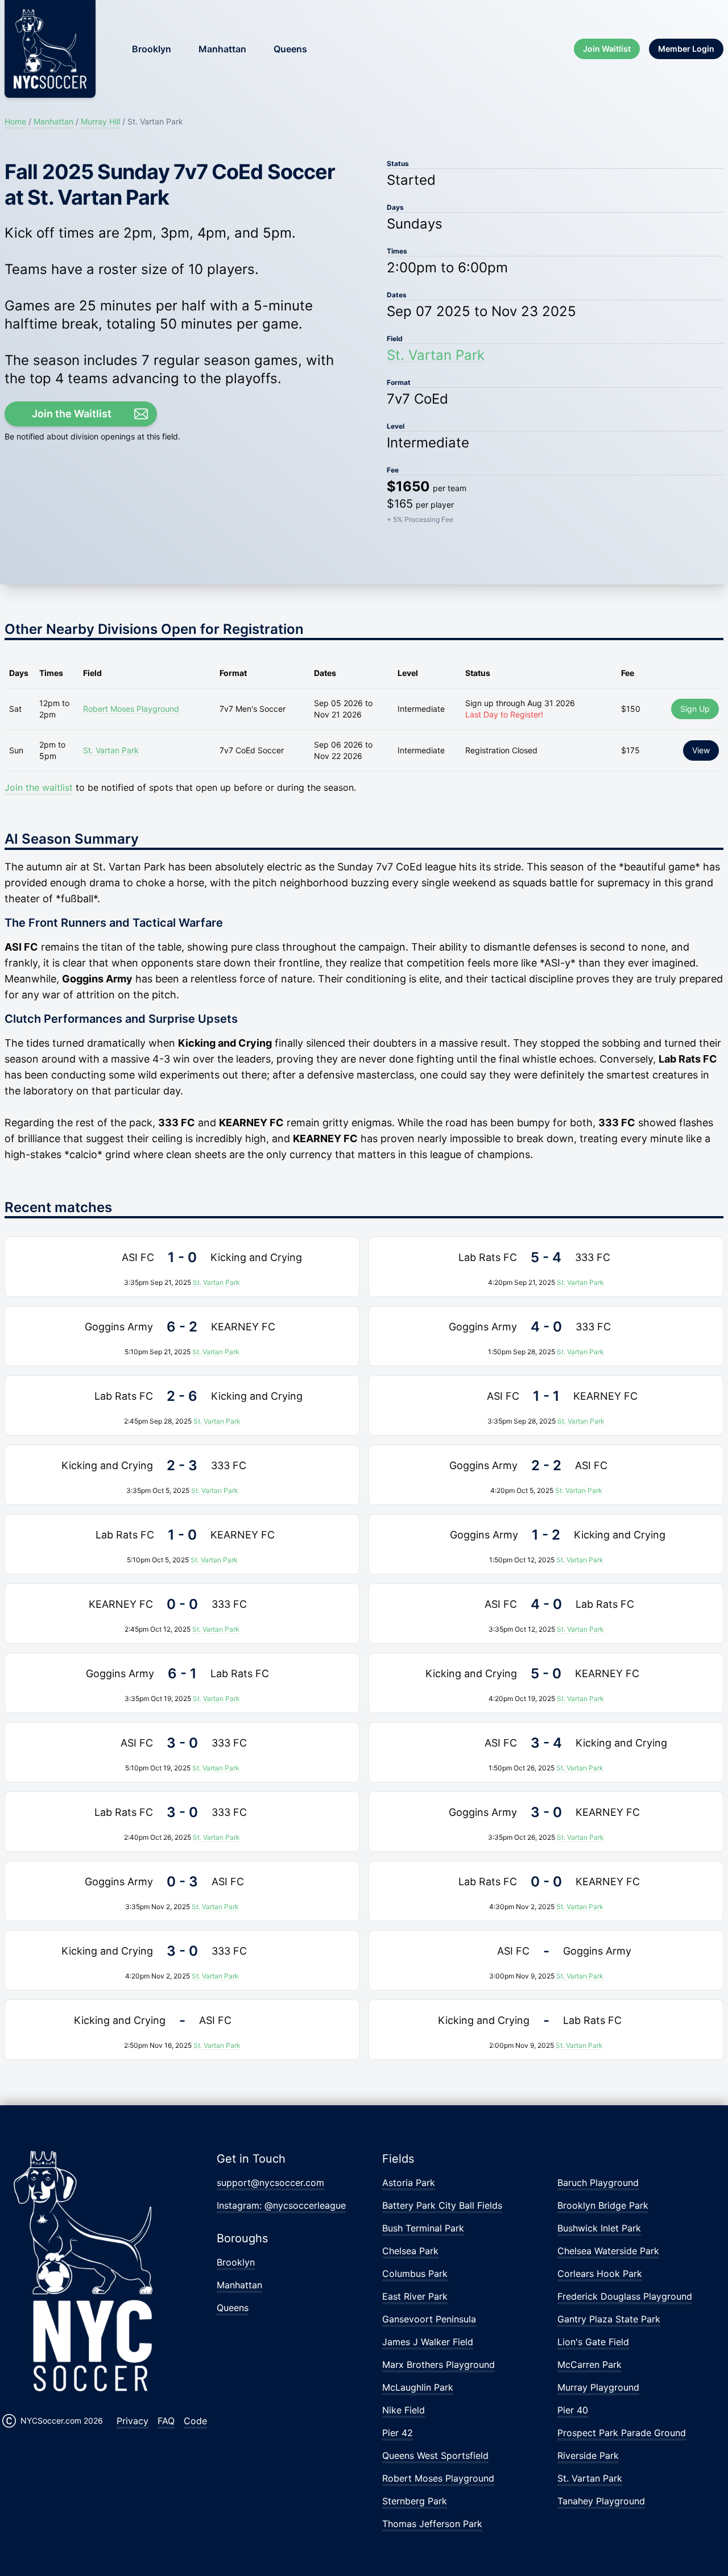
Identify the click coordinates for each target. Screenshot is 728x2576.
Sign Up (695, 709)
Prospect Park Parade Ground (622, 2433)
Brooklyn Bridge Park (603, 2205)
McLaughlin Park (418, 2387)
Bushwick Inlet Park (599, 2228)
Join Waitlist (607, 49)
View (701, 750)
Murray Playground (598, 2387)
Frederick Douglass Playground (625, 2296)
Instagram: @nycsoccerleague (281, 2205)
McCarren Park (590, 2365)
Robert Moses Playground (131, 709)
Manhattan (222, 49)
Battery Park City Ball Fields (442, 2205)
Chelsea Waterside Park (608, 2251)
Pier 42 (398, 2433)
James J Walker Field (428, 2342)
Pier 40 (573, 2410)
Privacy (133, 2421)
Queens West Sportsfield (435, 2455)
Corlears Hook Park (600, 2274)
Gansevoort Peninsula (429, 2319)
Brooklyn (152, 49)
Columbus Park (415, 2274)
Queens (290, 49)
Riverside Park (588, 2455)
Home (15, 121)
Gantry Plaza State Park (609, 2319)
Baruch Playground (598, 2183)
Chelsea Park (410, 2251)
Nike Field (404, 2410)
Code (195, 2421)
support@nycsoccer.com (270, 2183)
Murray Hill (100, 121)
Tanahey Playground (601, 2501)
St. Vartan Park (436, 355)
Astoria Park (409, 2183)
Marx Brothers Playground (439, 2365)
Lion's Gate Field (593, 2342)
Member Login (686, 49)
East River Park (415, 2296)
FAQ (166, 2421)
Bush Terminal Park (423, 2228)
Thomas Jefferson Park (432, 2524)
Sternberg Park (415, 2501)
